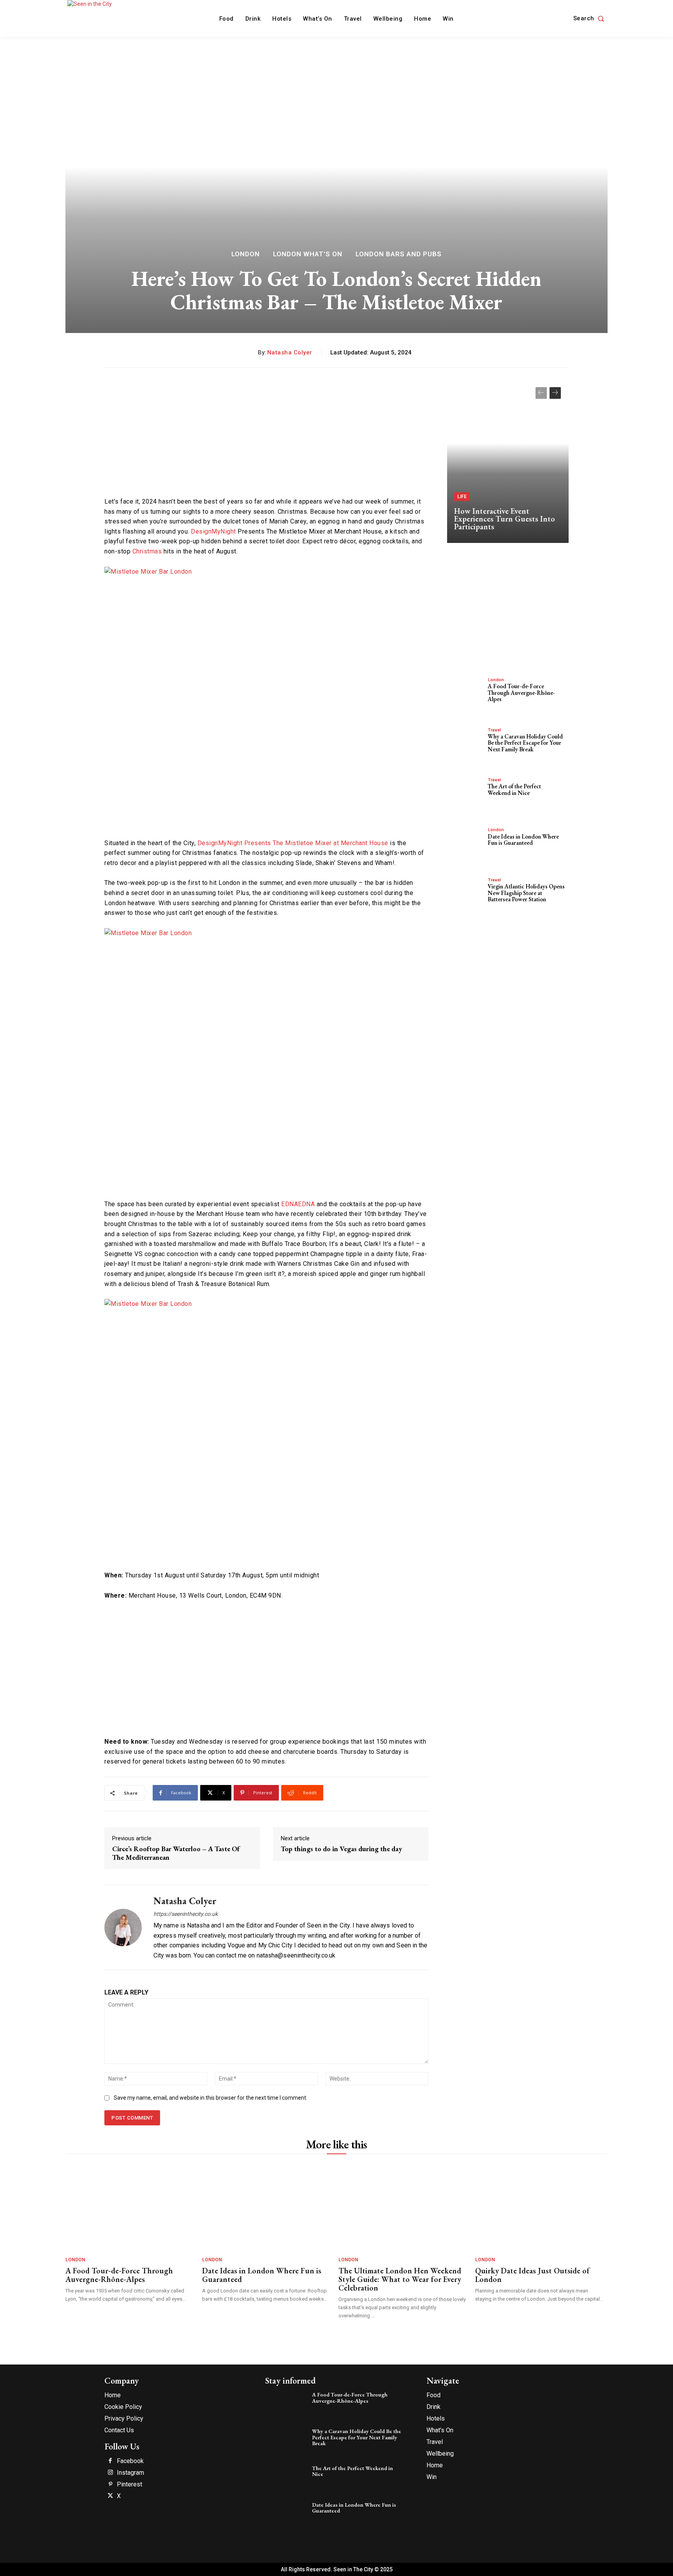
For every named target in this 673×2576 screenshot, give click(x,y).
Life (462, 497)
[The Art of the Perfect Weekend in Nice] (465, 793)
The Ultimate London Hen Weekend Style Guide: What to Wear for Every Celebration (400, 2279)
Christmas (147, 551)
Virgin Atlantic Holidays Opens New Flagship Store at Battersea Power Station (526, 893)
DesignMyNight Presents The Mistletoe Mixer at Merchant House (293, 843)
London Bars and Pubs (399, 254)
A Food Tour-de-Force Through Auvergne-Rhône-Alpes (521, 692)
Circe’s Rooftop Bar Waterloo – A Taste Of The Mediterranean (176, 1853)
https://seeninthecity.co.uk (186, 1914)
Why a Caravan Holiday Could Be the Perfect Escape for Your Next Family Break (525, 743)
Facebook (130, 2461)
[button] (590, 19)
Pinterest (129, 2484)
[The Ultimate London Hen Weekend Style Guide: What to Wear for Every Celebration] (403, 2207)
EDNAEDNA (298, 1204)
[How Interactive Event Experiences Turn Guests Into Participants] (508, 461)
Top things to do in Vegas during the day (341, 1849)
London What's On (308, 254)
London (246, 254)
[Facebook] (110, 2461)
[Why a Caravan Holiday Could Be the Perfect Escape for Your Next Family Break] (465, 743)
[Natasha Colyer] (123, 1927)
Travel (494, 730)
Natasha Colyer (290, 352)
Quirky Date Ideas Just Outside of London (532, 2275)
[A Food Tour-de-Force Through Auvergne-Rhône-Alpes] (465, 693)
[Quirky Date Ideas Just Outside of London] (540, 2207)
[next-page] (555, 393)
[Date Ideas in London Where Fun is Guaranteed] (465, 843)
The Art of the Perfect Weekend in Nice (514, 789)
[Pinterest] (110, 2484)
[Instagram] (110, 2473)
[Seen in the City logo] (98, 18)
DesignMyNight (213, 531)
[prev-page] (541, 393)
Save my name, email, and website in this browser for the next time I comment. (211, 2098)
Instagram (130, 2473)
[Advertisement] (266, 434)
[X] (110, 2496)
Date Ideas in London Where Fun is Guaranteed (523, 840)
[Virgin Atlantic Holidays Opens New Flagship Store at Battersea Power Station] (465, 893)
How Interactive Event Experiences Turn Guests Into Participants (505, 519)
